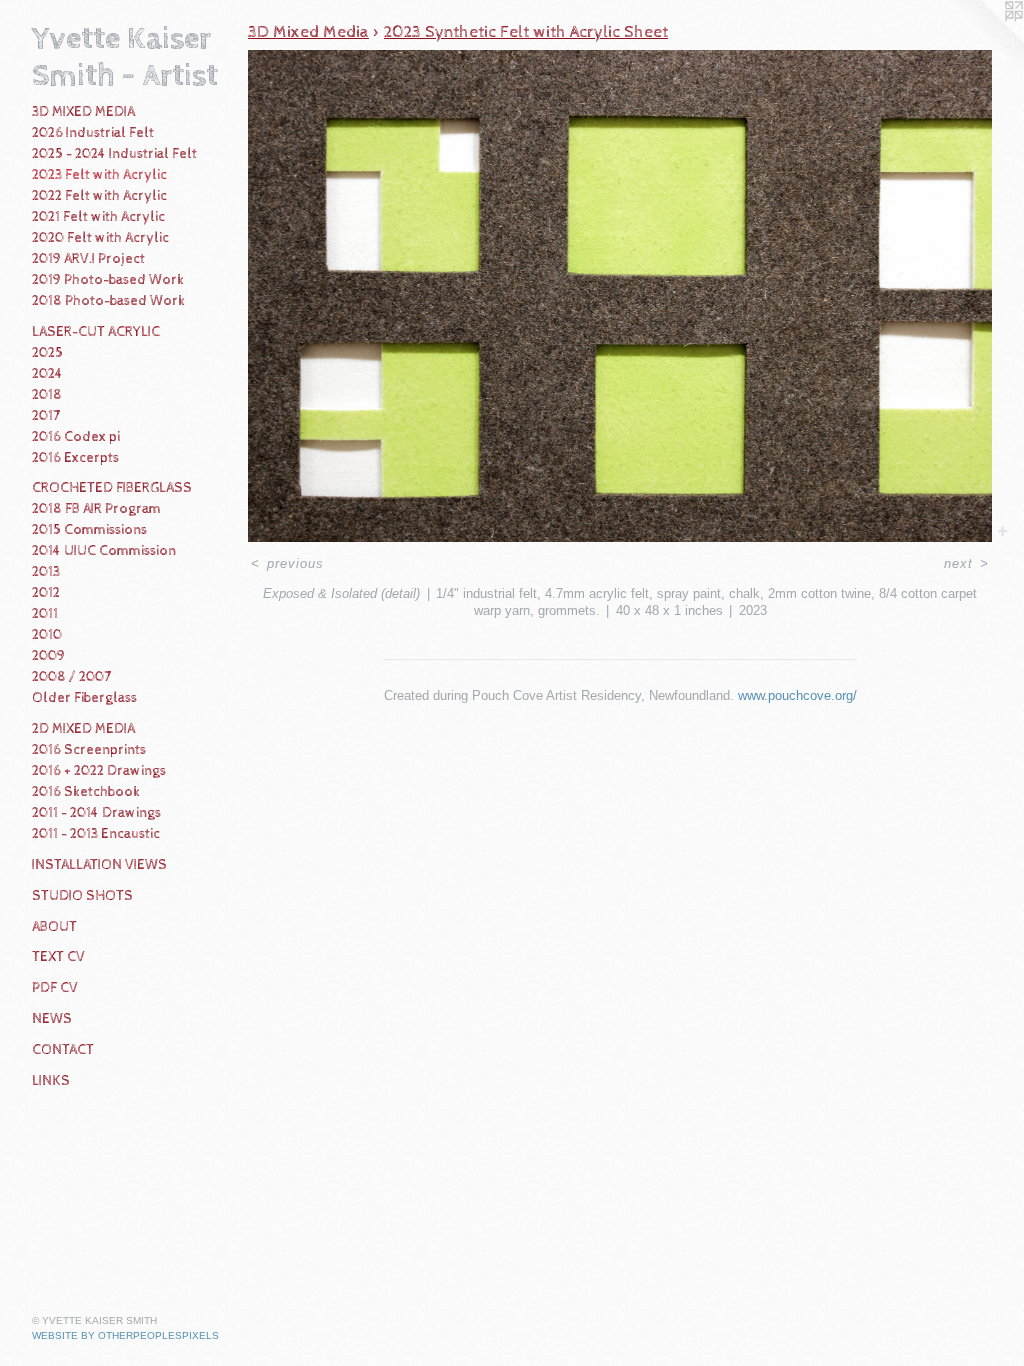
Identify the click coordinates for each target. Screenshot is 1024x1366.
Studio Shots (82, 896)
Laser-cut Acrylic (96, 332)
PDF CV (55, 988)
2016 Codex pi (76, 437)
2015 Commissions (89, 530)
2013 (46, 572)
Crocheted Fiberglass (112, 488)
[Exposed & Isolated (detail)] (620, 296)
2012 (46, 593)
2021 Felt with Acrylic (98, 217)
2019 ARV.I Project (88, 259)
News (52, 1019)
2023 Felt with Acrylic (99, 175)
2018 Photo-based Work (108, 301)
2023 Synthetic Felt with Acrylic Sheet (526, 32)
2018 (47, 395)
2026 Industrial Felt (93, 133)
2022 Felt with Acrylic (99, 196)
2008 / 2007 (71, 677)
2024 (47, 374)
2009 (48, 656)
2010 (47, 635)
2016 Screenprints (89, 750)
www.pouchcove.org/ (797, 695)
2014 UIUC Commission (104, 551)
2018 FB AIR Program (96, 509)
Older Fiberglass (84, 698)
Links (51, 1081)
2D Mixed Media (83, 729)
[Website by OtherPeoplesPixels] (984, 40)
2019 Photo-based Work (108, 280)
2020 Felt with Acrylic (100, 238)
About (54, 927)
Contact (63, 1050)
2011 (45, 614)
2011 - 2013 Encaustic (96, 834)
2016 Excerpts (75, 458)
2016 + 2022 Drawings (99, 771)
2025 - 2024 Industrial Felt (114, 154)
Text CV (58, 957)
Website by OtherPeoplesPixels (125, 1335)
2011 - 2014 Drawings (96, 813)
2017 (46, 416)
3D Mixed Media (83, 112)
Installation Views (99, 865)
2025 (47, 353)
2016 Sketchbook (86, 792)
